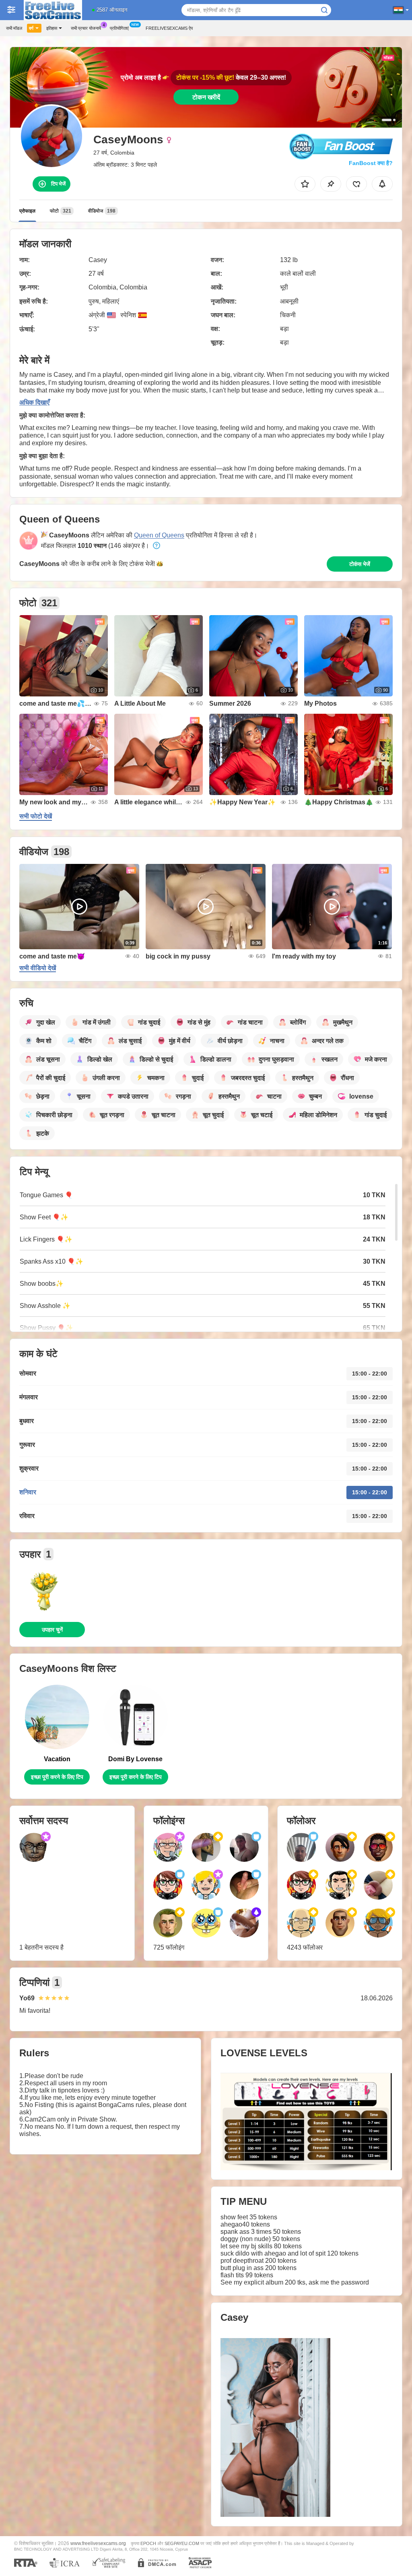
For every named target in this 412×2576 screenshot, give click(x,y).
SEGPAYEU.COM (182, 2543)
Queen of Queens (159, 535)
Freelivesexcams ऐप (169, 28)
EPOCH (148, 2543)
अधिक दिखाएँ (34, 402)
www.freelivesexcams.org (98, 2543)
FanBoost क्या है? (371, 163)
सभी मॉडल (14, 28)
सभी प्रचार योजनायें (86, 28)
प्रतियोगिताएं (119, 28)
